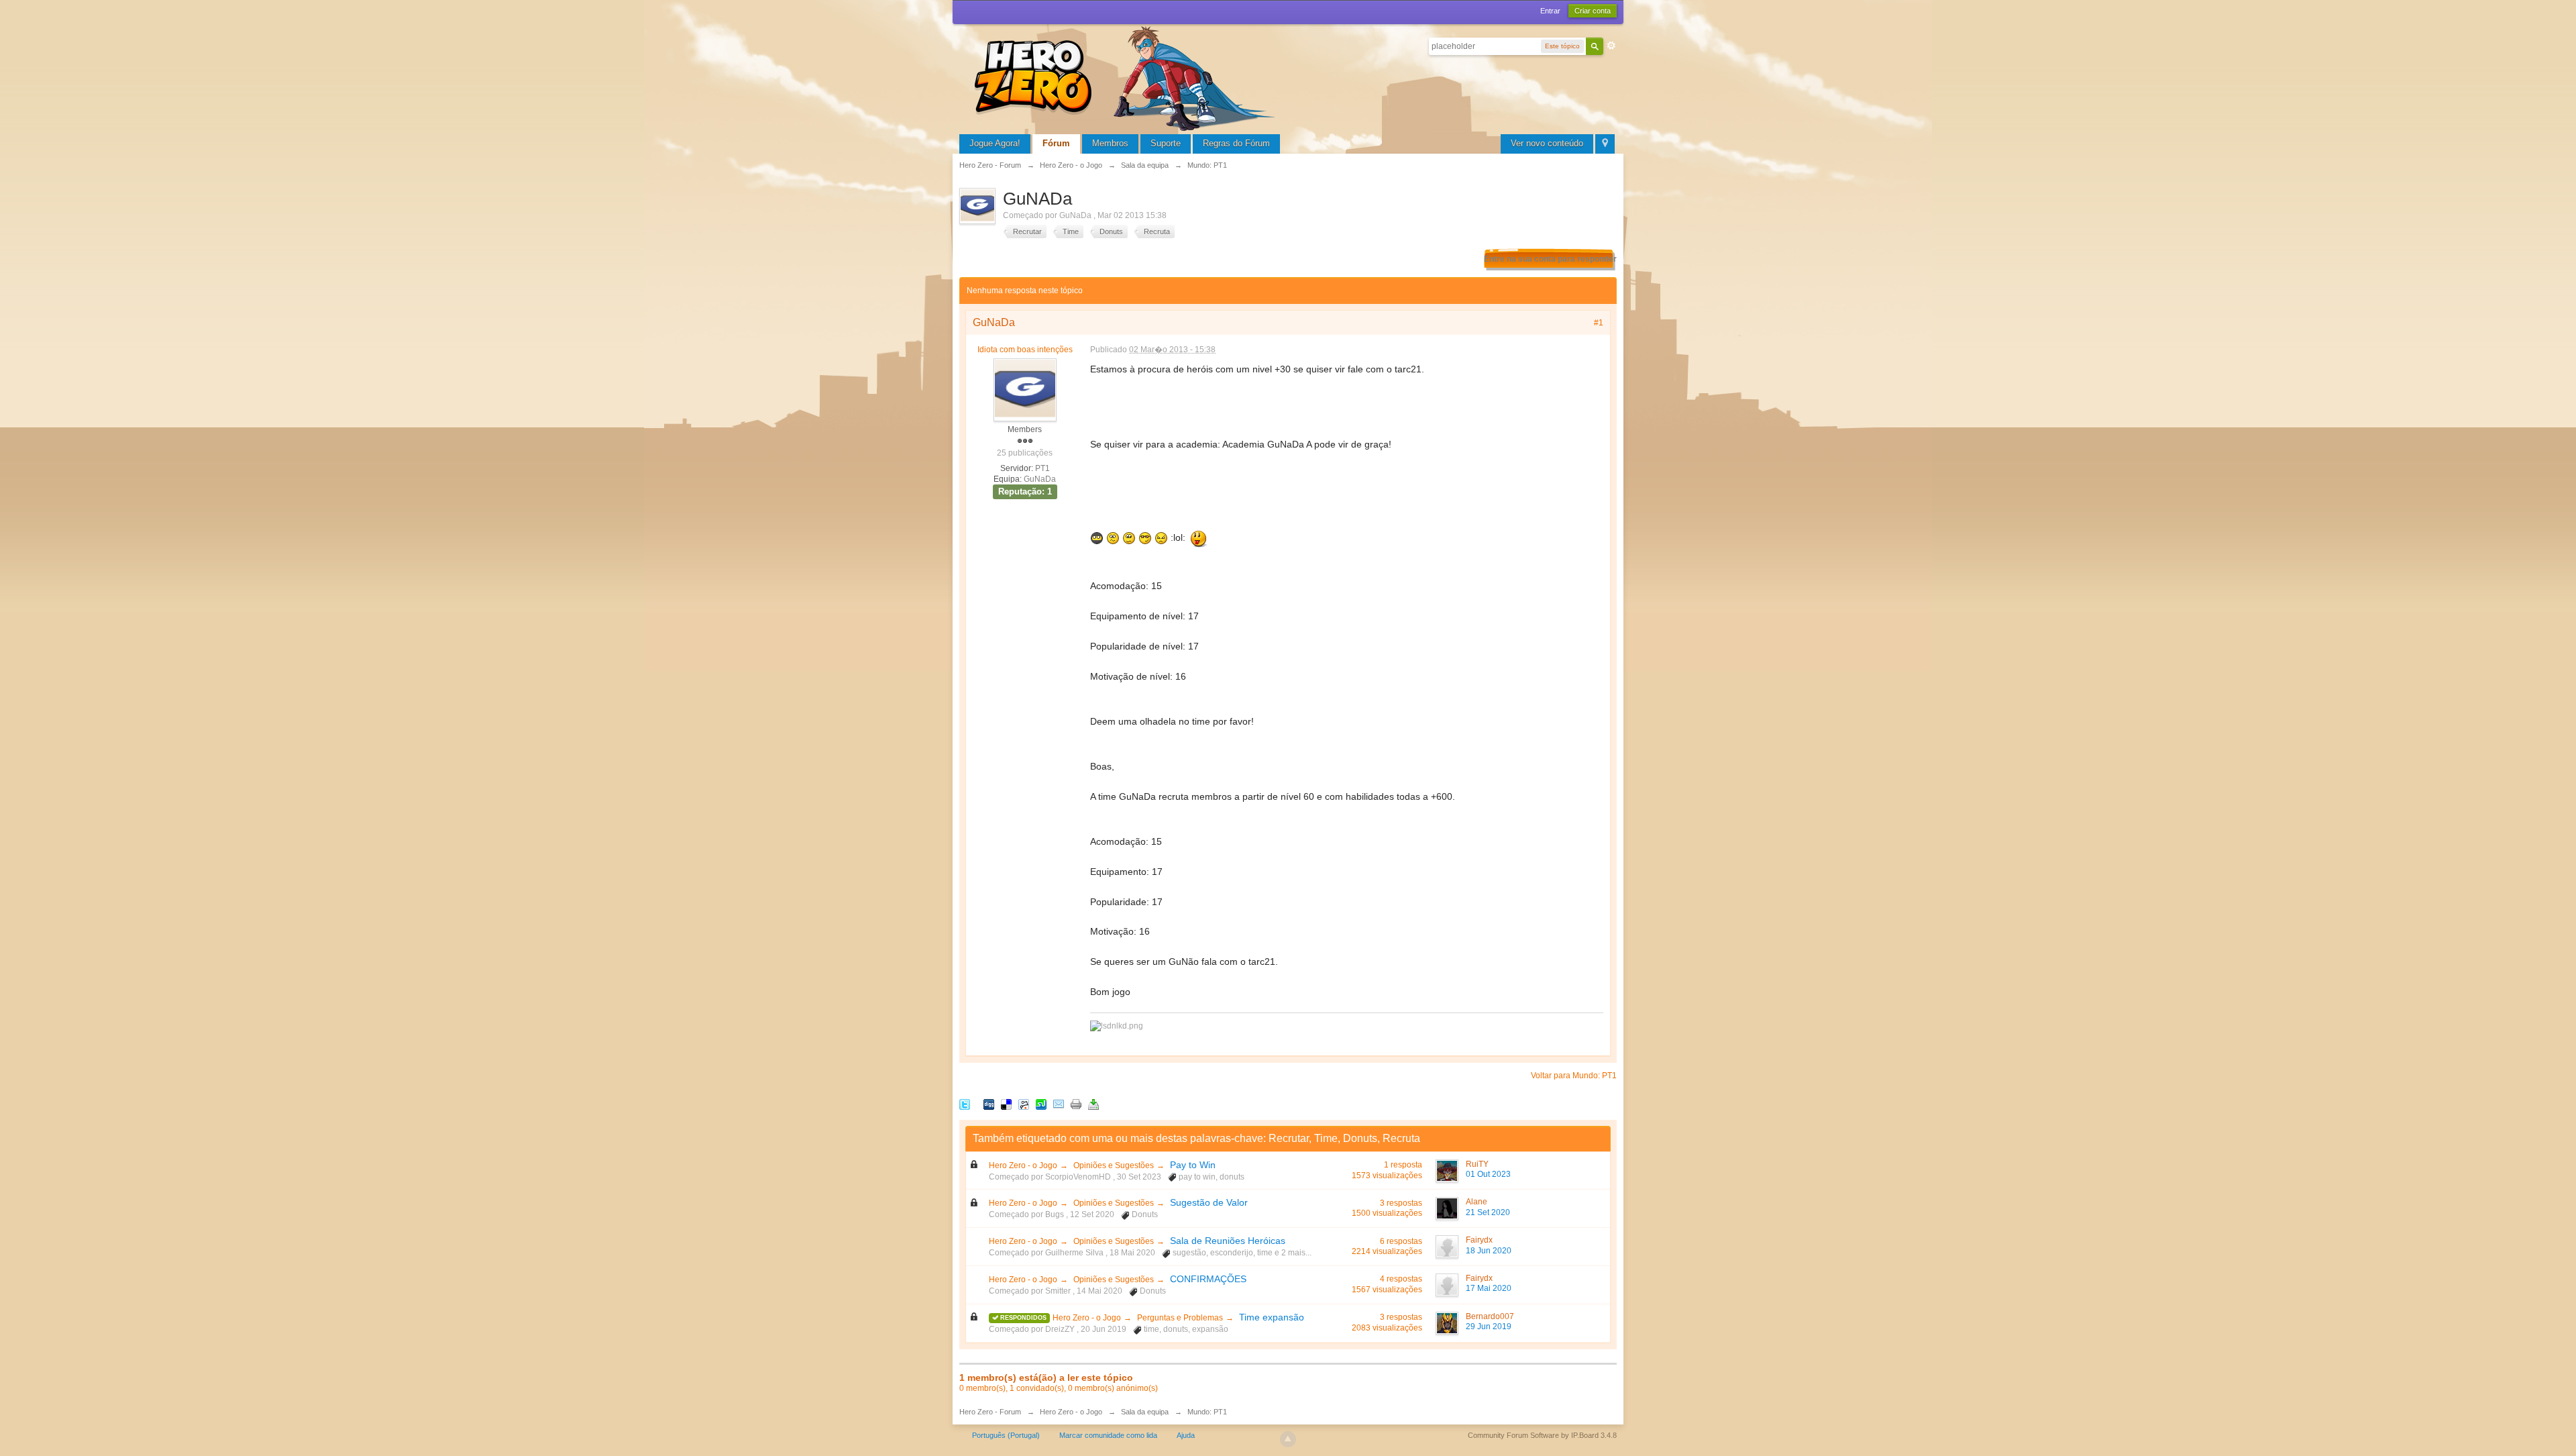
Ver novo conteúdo (1547, 143)
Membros (1110, 143)
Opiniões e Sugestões (1114, 1165)
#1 (1599, 323)
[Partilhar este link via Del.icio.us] (1006, 1104)
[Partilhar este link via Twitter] (965, 1104)
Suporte (1166, 143)
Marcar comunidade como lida (1108, 1435)
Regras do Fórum (1236, 143)
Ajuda (1186, 1435)
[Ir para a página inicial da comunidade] (1127, 77)
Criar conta (1593, 11)
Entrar (1550, 11)
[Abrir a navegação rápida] (1605, 144)
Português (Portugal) (1006, 1435)
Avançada (1611, 46)
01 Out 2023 (1488, 1174)
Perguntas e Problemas (1180, 1318)
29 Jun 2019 (1489, 1327)
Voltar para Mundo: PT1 (1574, 1076)
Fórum (1056, 143)
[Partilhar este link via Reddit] (1024, 1104)
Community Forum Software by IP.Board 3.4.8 (1542, 1435)
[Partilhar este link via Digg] (989, 1104)
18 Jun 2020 (1489, 1251)
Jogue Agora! (995, 143)
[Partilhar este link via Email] (1059, 1104)
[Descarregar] (1093, 1104)
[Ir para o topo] (1288, 1439)
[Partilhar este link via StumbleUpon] (1041, 1104)
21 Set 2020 (1488, 1212)
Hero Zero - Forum (990, 1412)
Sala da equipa (1145, 1412)
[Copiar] (1076, 1104)
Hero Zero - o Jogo (1023, 1165)
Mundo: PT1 (1207, 1412)
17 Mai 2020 (1489, 1288)
